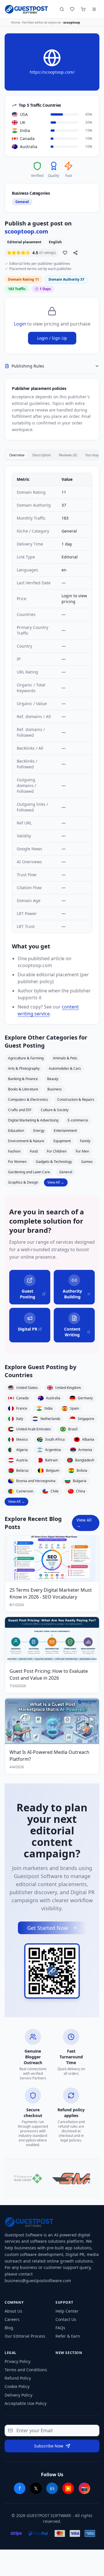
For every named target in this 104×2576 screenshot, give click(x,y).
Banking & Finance (23, 1079)
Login (20, 324)
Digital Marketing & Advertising (33, 1120)
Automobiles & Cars (65, 1068)
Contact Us (66, 2319)
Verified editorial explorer (42, 22)
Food (34, 1151)
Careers (12, 2319)
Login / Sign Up (52, 338)
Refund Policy (18, 2378)
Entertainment (65, 1131)
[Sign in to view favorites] (72, 9)
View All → (56, 1182)
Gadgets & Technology (54, 1162)
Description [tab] (42, 455)
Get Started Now (48, 1928)
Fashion (14, 1151)
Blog (9, 2328)
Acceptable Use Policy (26, 2403)
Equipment (62, 1141)
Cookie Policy (17, 2386)
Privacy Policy (17, 2361)
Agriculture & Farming (26, 1058)
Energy (39, 1131)
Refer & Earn (68, 2336)
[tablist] (52, 455)
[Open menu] (94, 9)
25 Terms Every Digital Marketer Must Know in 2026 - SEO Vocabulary (51, 1593)
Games (87, 1162)
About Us (13, 2311)
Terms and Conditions (26, 2370)
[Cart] (83, 9)
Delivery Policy (18, 2395)
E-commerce (78, 1120)
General (66, 1172)
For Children (57, 1151)
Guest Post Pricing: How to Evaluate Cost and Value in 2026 (49, 1674)
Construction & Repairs (76, 1100)
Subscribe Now (49, 2446)
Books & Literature (23, 1089)
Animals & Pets (65, 1058)
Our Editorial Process (25, 2336)
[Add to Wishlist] (65, 253)
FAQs (60, 2328)
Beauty (53, 1079)
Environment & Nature (26, 1141)
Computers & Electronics (28, 1100)
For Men (82, 1151)
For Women (17, 1162)
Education (16, 1131)
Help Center (67, 2311)
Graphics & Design (23, 1182)
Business (55, 1089)
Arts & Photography (24, 1068)
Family (85, 1141)
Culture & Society (55, 1110)
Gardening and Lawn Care (29, 1172)
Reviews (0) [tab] (68, 455)
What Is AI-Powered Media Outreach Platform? (49, 1756)
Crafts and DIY (20, 1110)
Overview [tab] (17, 455)
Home (15, 22)
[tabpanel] (52, 745)
